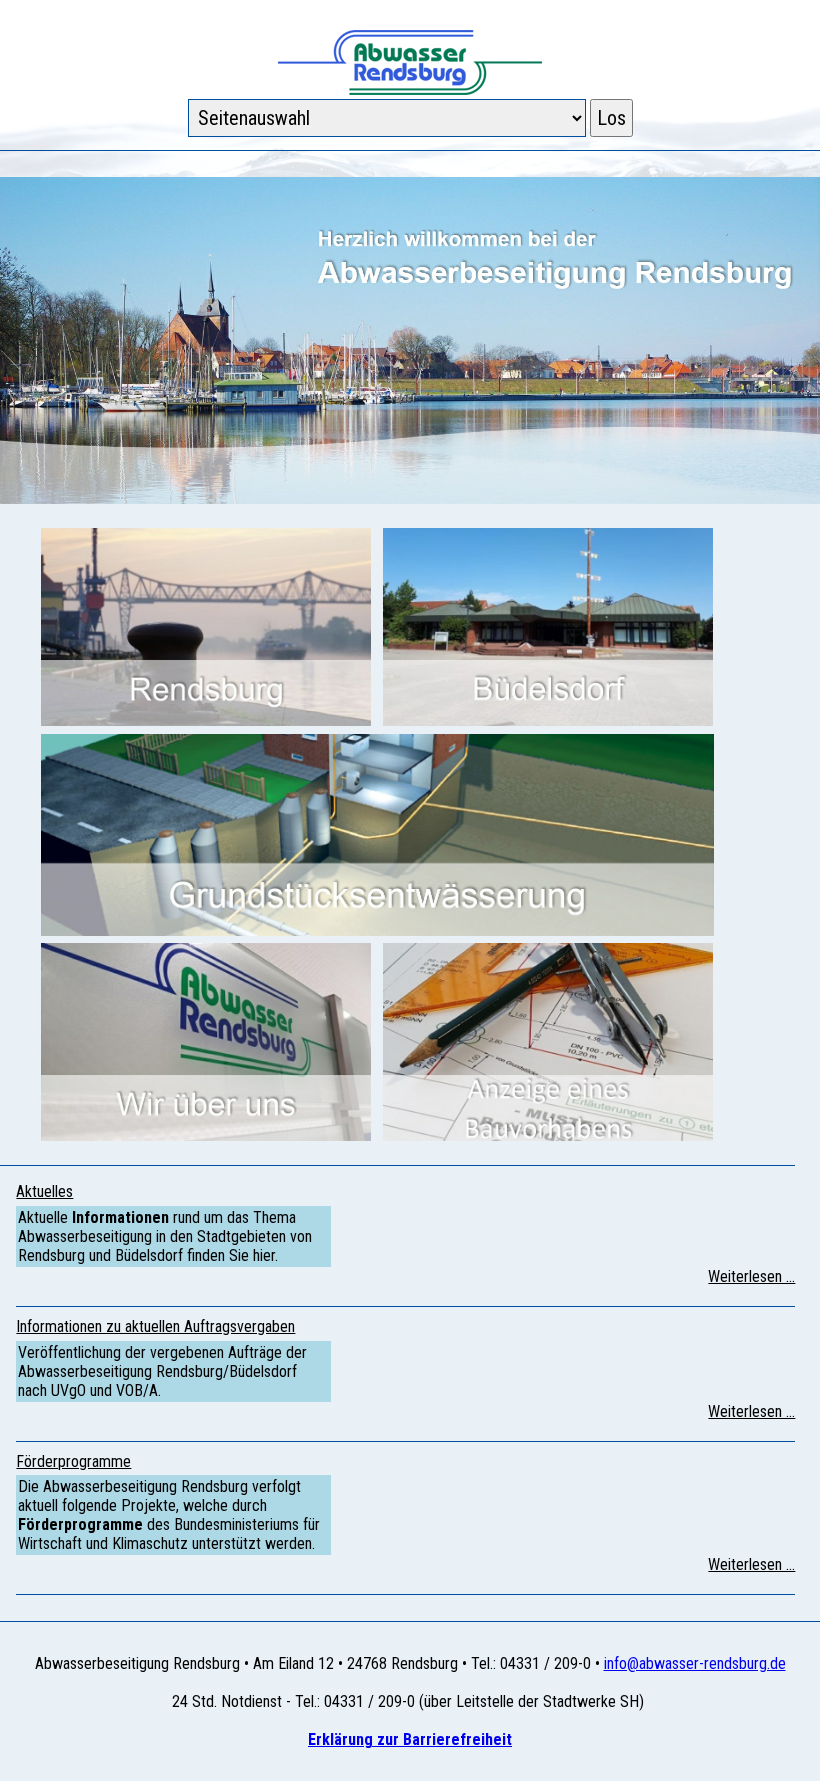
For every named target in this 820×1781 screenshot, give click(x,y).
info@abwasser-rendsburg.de (695, 1663)
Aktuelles (44, 1191)
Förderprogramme (73, 1461)
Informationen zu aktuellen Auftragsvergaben (155, 1326)
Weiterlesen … (751, 1276)
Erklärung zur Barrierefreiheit (410, 1739)
